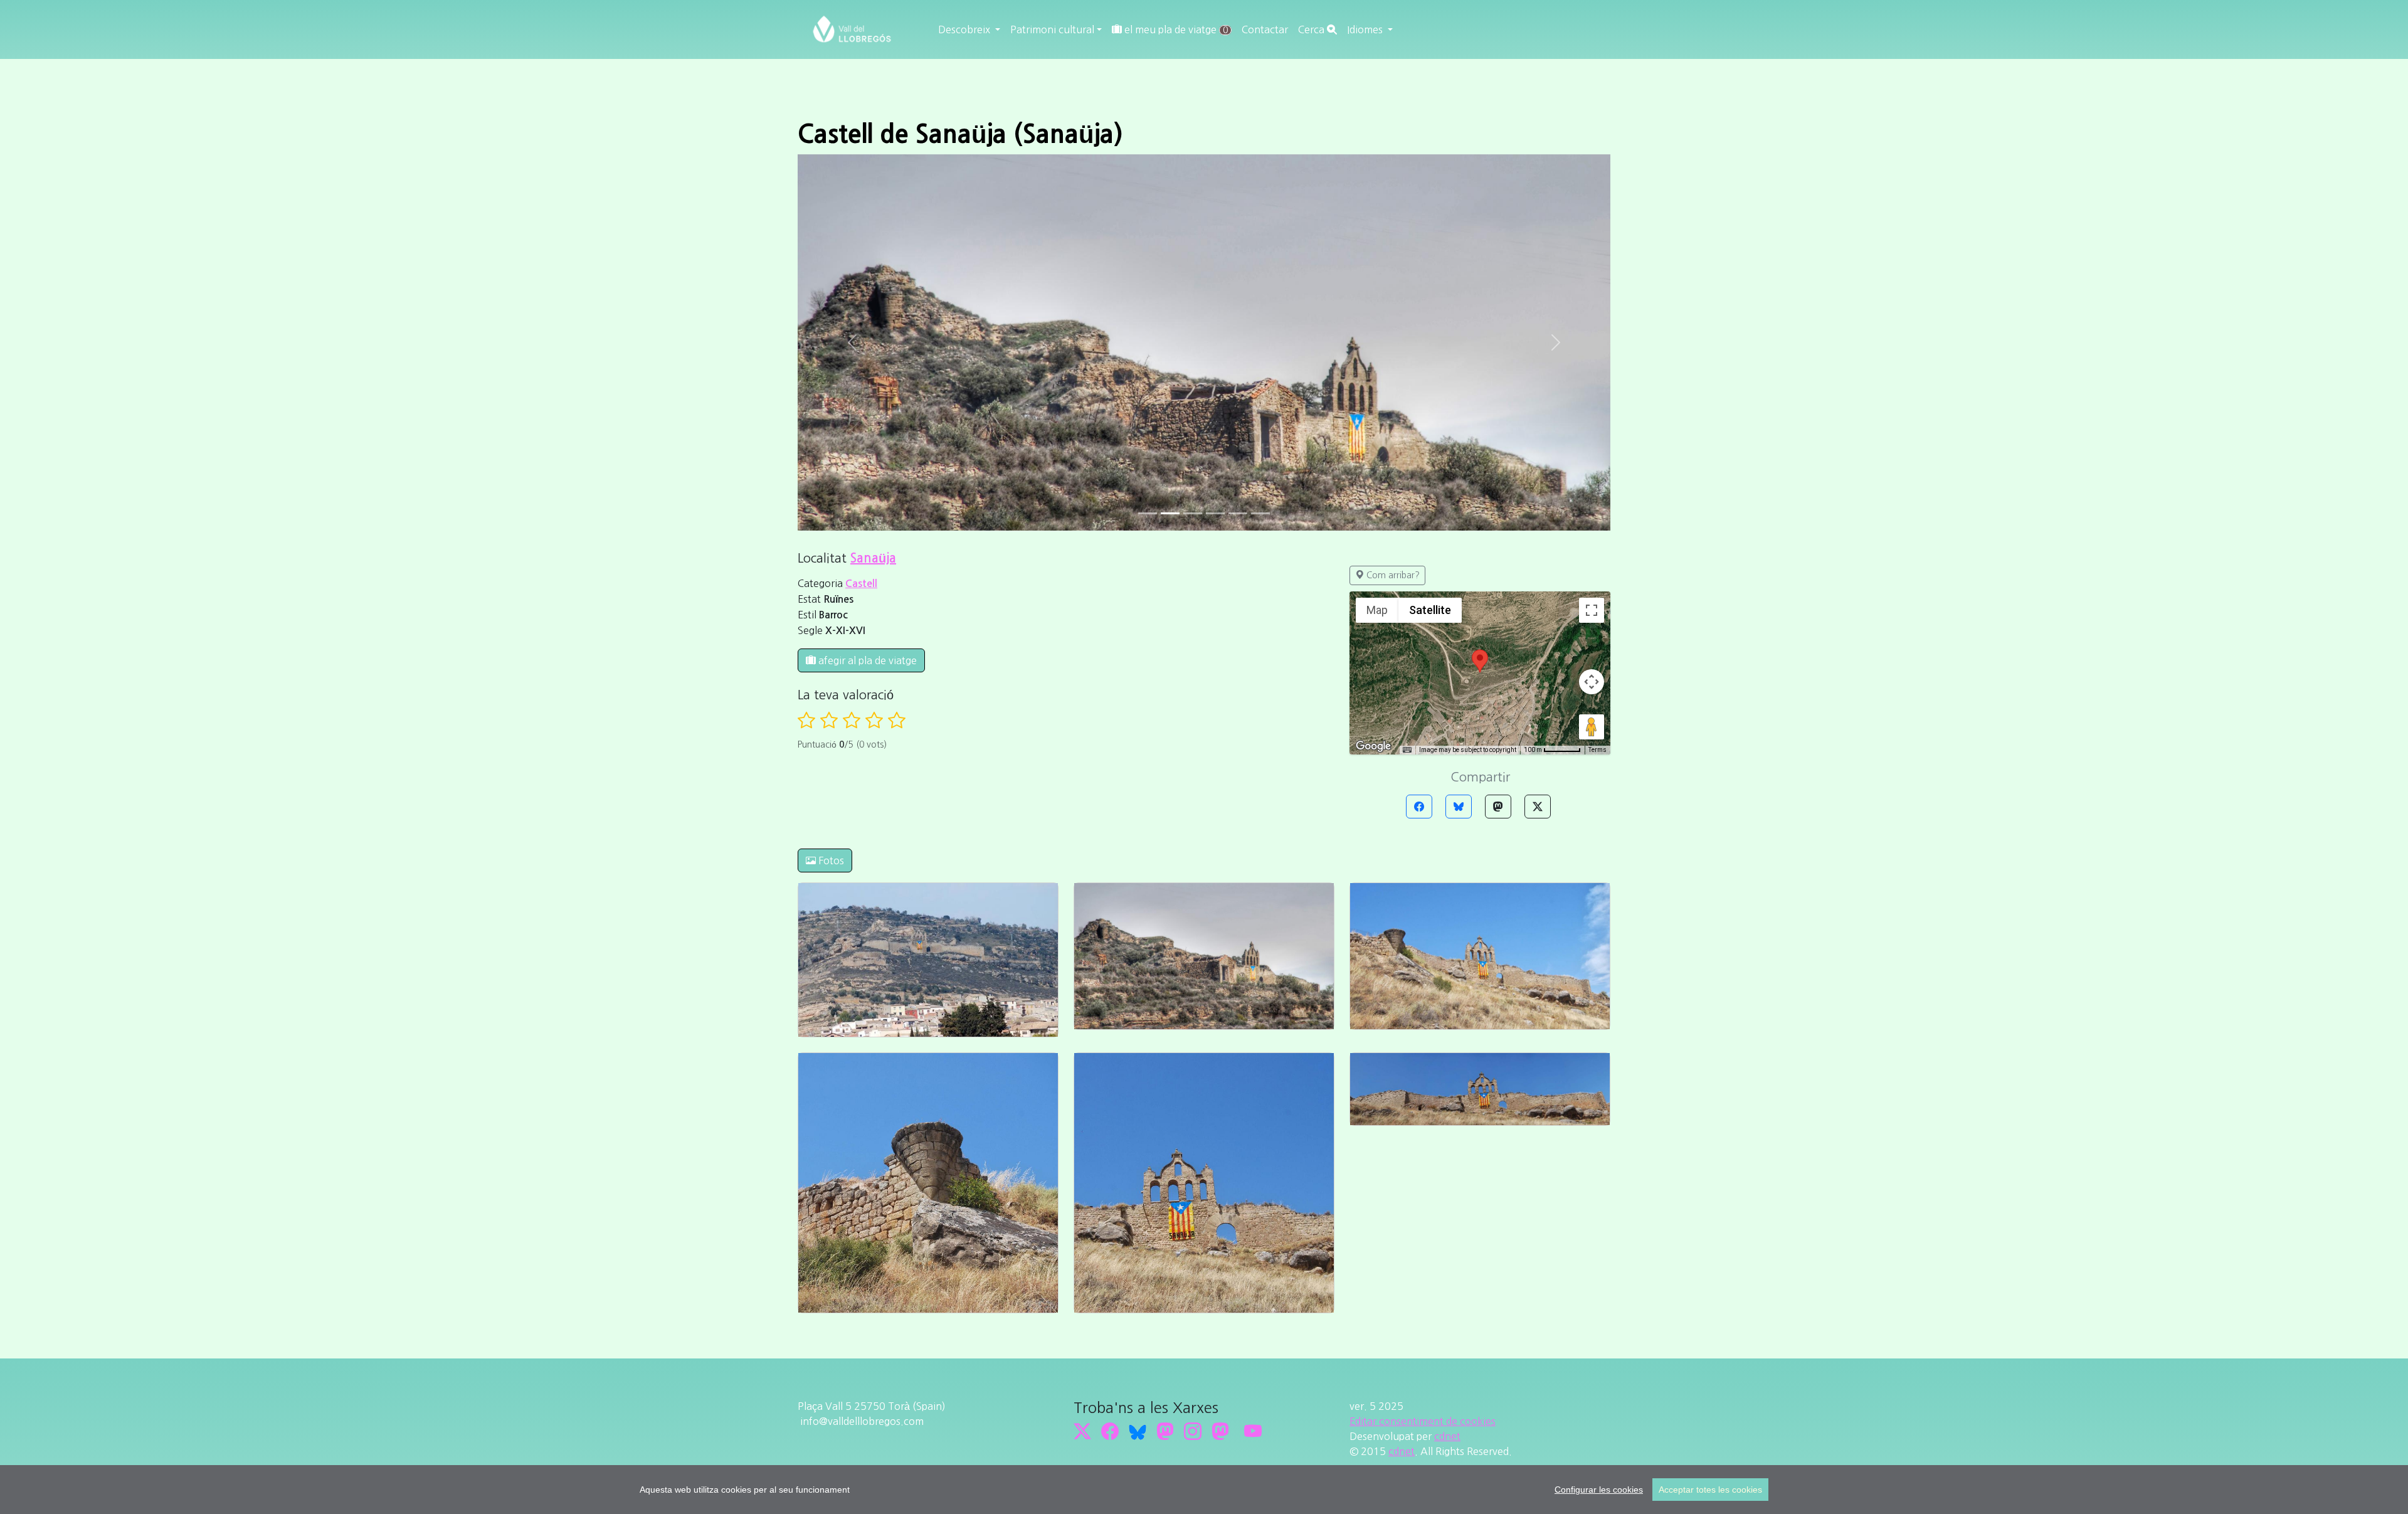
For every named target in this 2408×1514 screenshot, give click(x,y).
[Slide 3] (1215, 137)
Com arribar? (1392, 199)
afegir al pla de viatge (866, 284)
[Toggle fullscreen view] (1592, 234)
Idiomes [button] (1366, 29)
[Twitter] (1538, 430)
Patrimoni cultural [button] (1052, 29)
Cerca (1312, 29)
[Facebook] (1419, 430)
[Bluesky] (1459, 430)
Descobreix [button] (965, 29)
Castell (861, 207)
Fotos (830, 484)
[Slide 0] (1148, 137)
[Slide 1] (1170, 137)
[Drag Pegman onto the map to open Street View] (1592, 351)
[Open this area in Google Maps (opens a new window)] (1373, 370)
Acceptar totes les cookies (1710, 1490)
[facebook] (1110, 1055)
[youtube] (1253, 1055)
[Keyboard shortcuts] (1407, 374)
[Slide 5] (1260, 137)
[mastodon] (1220, 1055)
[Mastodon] (1498, 430)
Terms (1597, 373)
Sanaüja (873, 182)
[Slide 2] (1193, 137)
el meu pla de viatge (1175, 29)
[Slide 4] (1238, 137)
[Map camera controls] (1592, 305)
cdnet (1447, 1060)
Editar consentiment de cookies (1423, 1045)
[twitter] (1082, 1055)
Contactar (1265, 29)
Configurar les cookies (1599, 1490)
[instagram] (1193, 1055)
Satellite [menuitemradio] (1430, 234)
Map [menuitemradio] (1377, 234)
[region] (1204, 1490)
